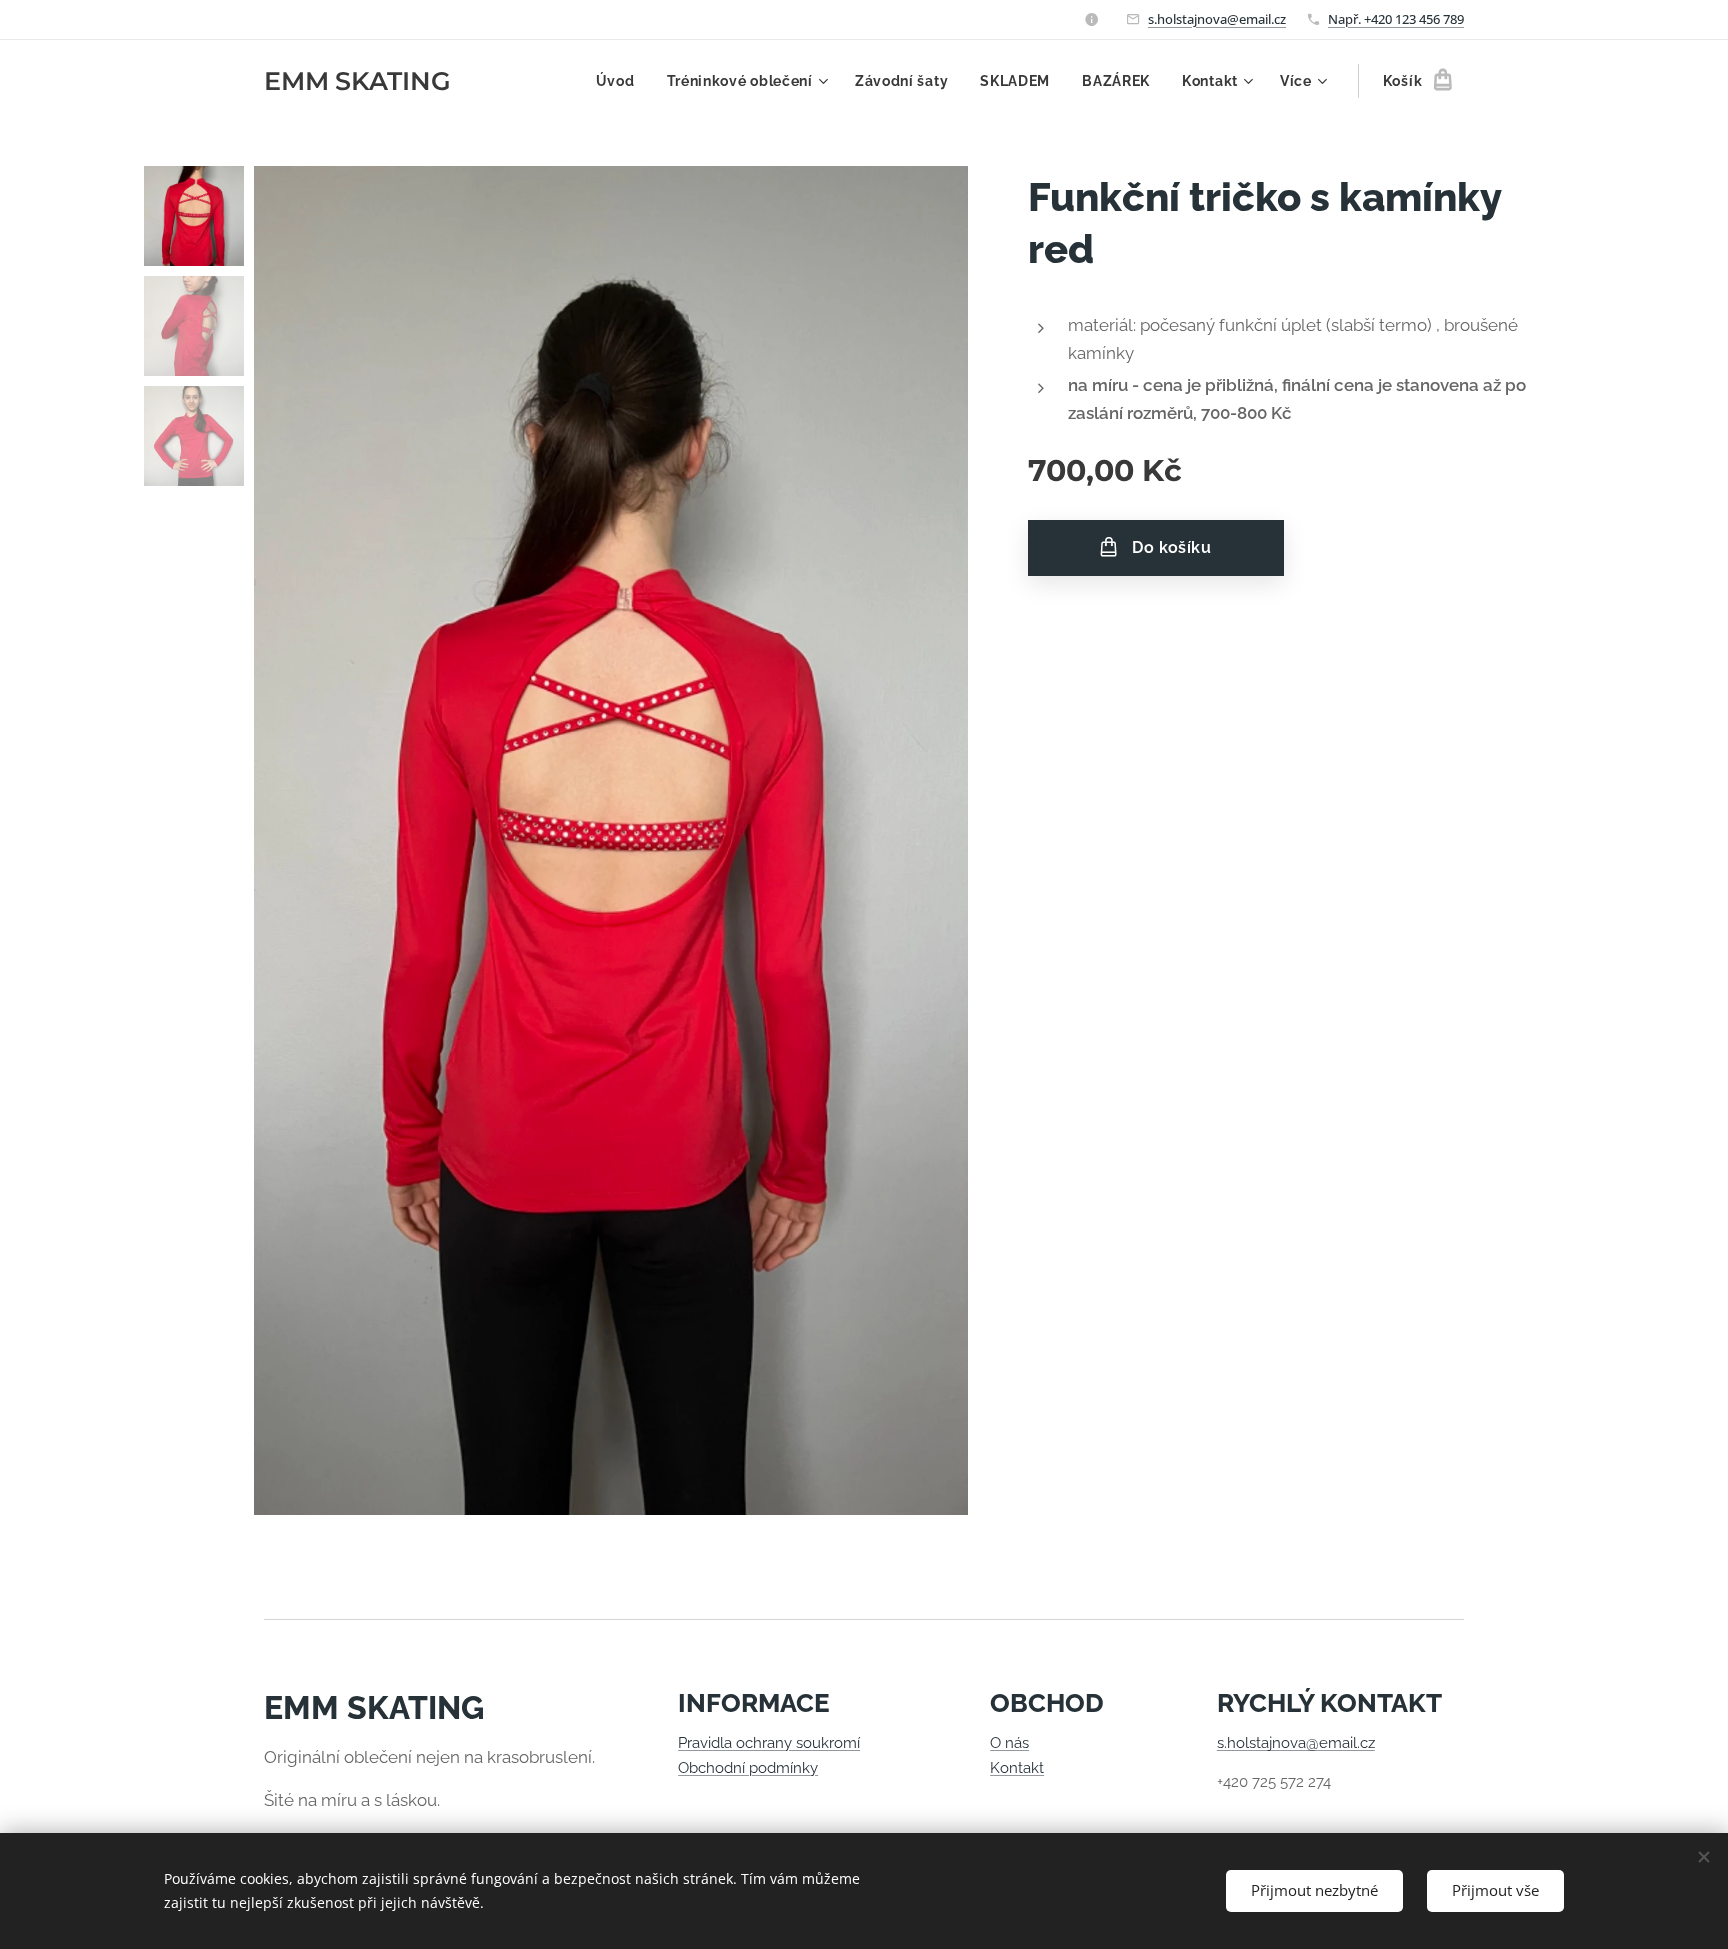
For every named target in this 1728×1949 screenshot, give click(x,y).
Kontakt (1017, 1768)
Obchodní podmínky (748, 1768)
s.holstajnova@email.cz (1217, 19)
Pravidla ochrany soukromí (769, 1743)
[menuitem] (621, 81)
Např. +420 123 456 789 (1396, 19)
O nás (1009, 1743)
